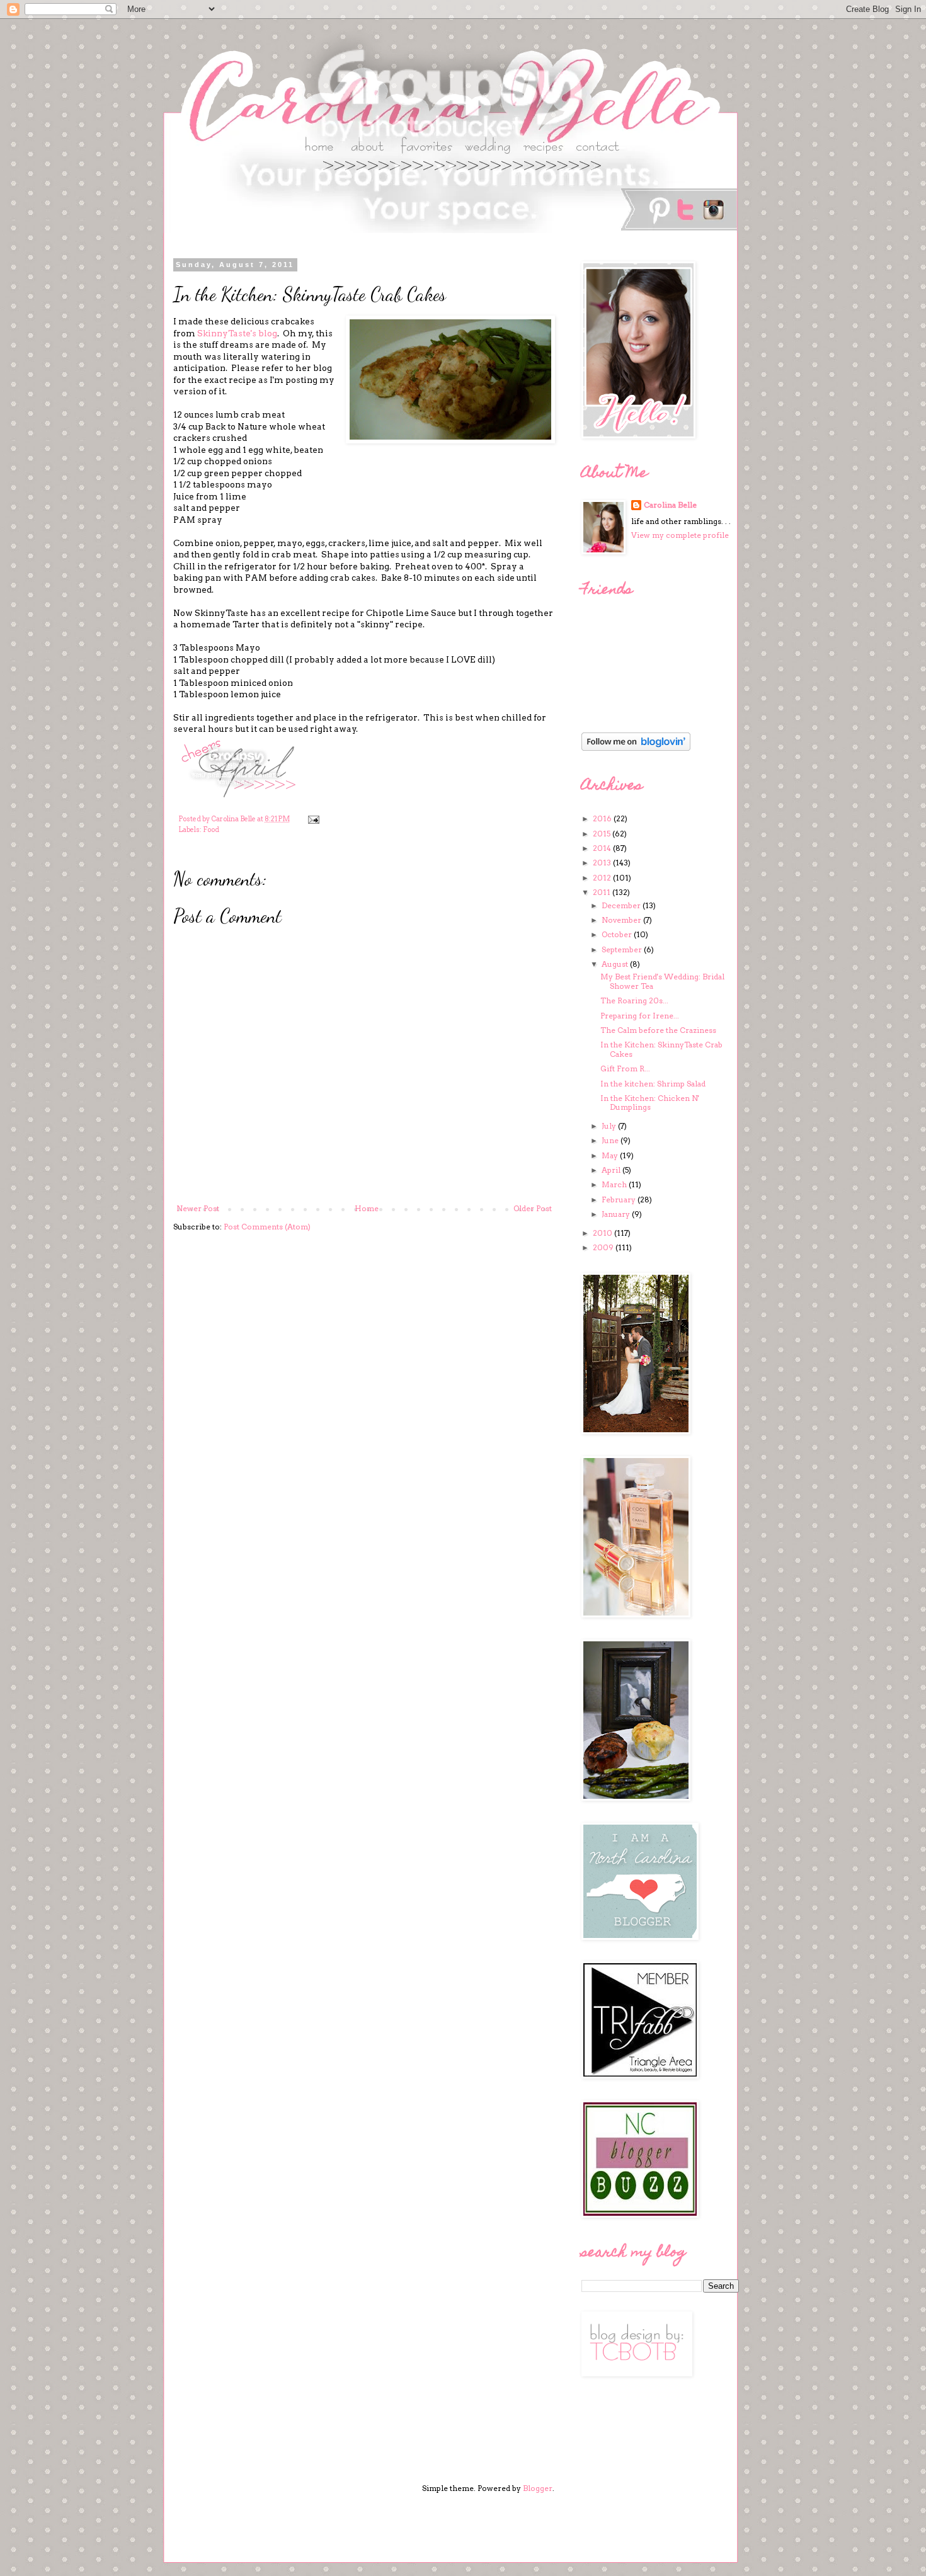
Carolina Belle (670, 505)
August (616, 964)
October (618, 934)
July (610, 1126)
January (617, 1214)
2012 (603, 878)
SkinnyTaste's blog (237, 333)
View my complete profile (680, 535)
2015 (603, 834)
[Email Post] (313, 819)
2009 (604, 1247)
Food (211, 830)
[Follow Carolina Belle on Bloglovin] (636, 748)
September (623, 949)
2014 (603, 848)
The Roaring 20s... (634, 1000)
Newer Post (198, 1208)
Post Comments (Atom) (267, 1227)
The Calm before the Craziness (658, 1030)
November (622, 920)
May (611, 1155)
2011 (603, 892)
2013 (603, 863)
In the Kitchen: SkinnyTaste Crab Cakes (661, 1049)
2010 (603, 1233)
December (622, 905)
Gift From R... (625, 1069)
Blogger (538, 2488)
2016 (603, 818)
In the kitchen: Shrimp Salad (653, 1084)
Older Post (533, 1208)
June (611, 1140)
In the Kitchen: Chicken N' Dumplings (650, 1103)
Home (367, 1208)
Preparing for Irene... (640, 1016)
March (615, 1184)
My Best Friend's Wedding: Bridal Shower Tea (662, 981)
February (620, 1200)
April (612, 1170)
